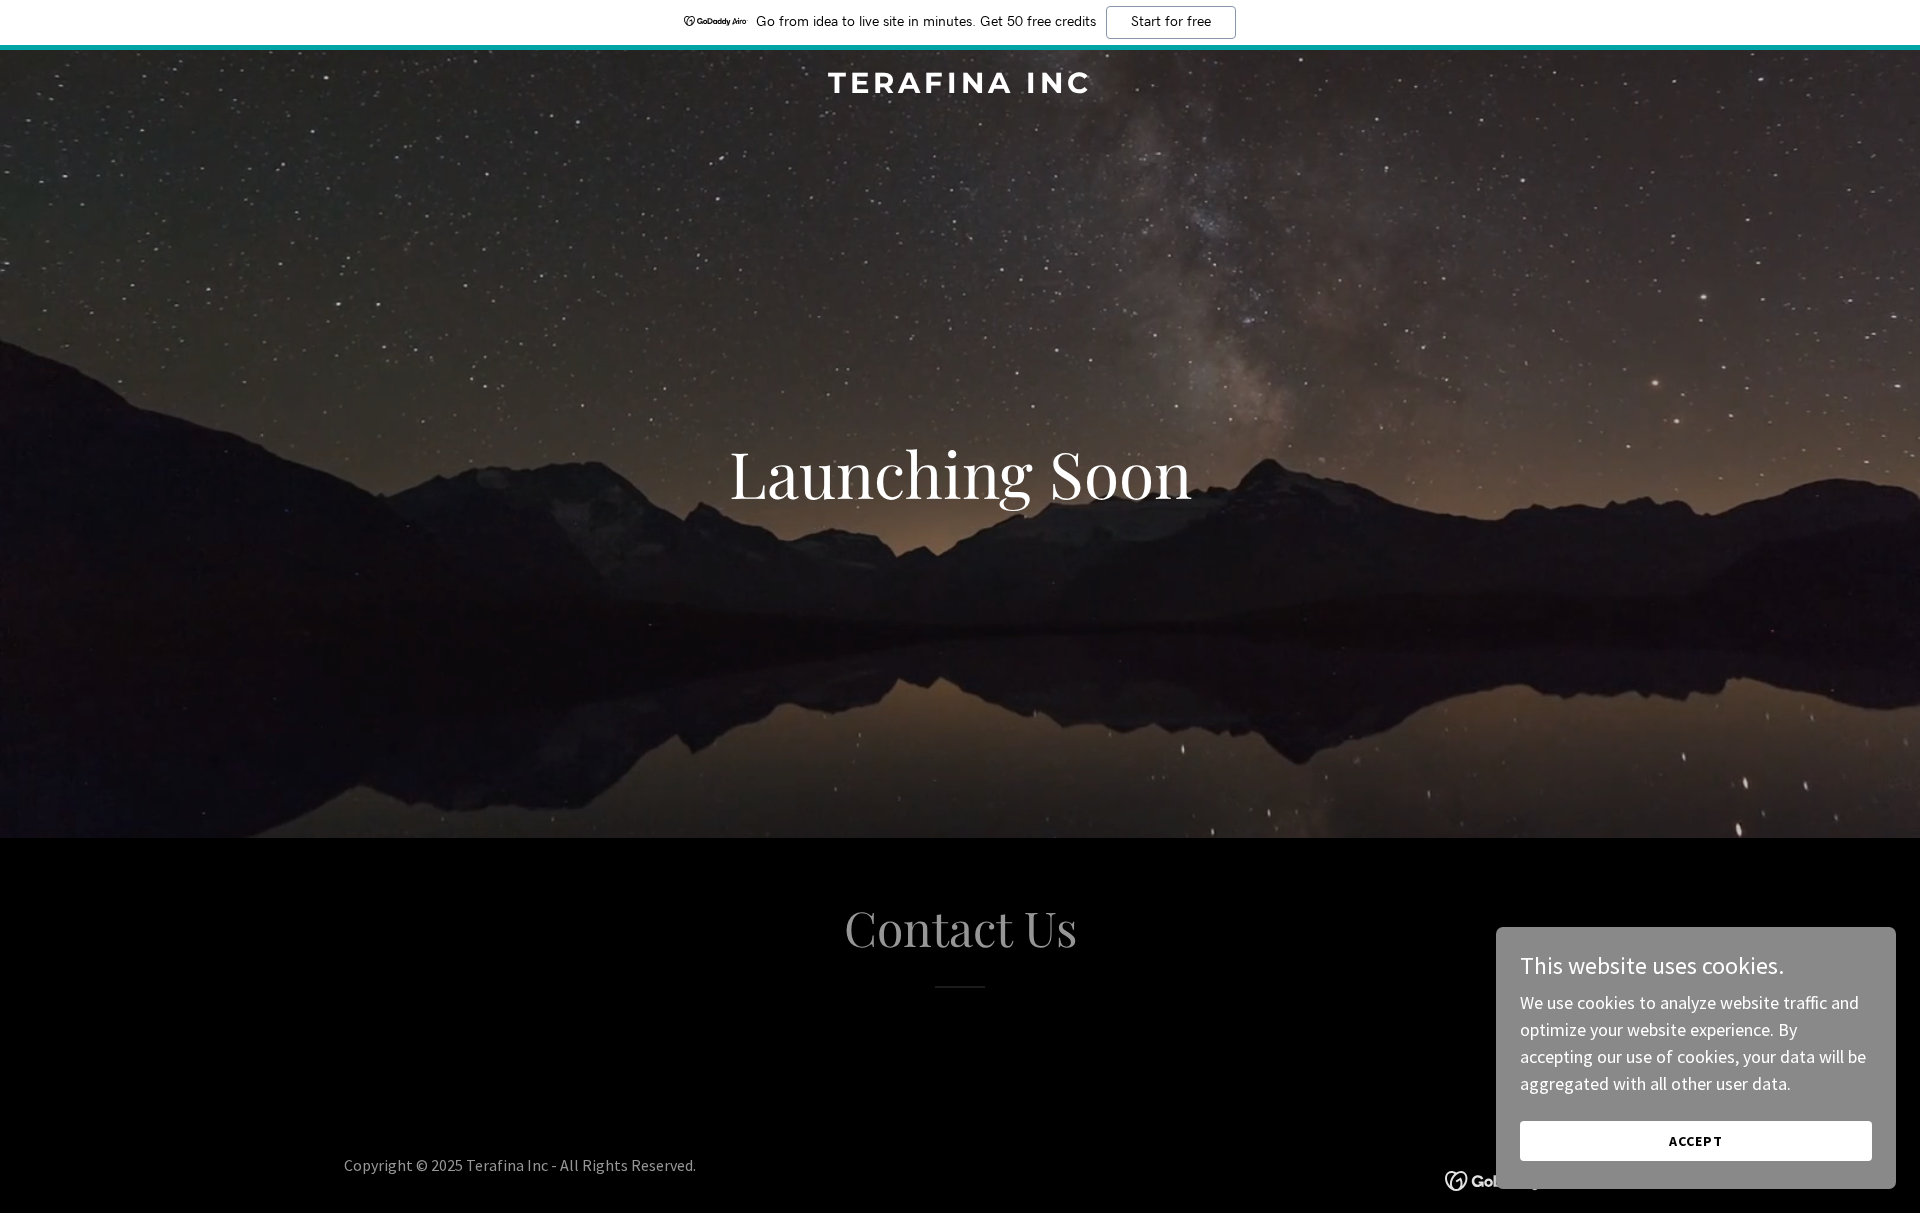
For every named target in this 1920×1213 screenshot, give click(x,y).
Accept (1696, 1141)
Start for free (1171, 22)
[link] (960, 86)
